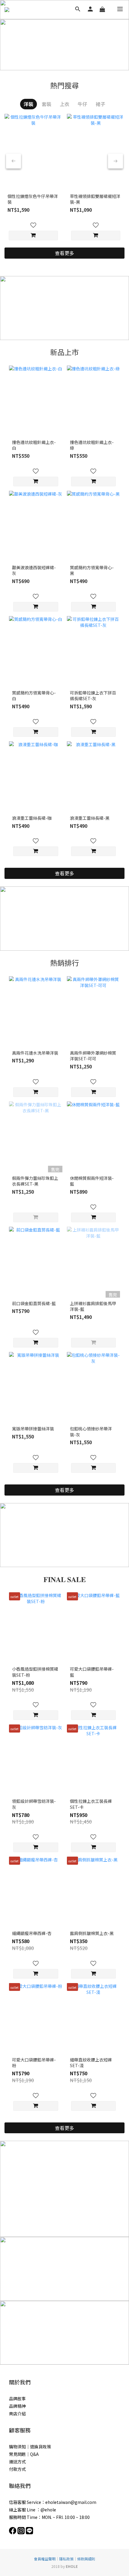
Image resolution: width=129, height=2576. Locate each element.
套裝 (46, 104)
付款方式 (17, 2469)
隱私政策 (66, 2559)
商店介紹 (17, 2413)
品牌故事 (17, 2398)
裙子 (100, 104)
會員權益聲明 (45, 2559)
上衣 (64, 104)
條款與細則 (86, 2559)
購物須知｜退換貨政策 (30, 2447)
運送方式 (17, 2462)
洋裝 (28, 104)
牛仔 (82, 104)
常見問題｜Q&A (24, 2454)
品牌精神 (17, 2406)
